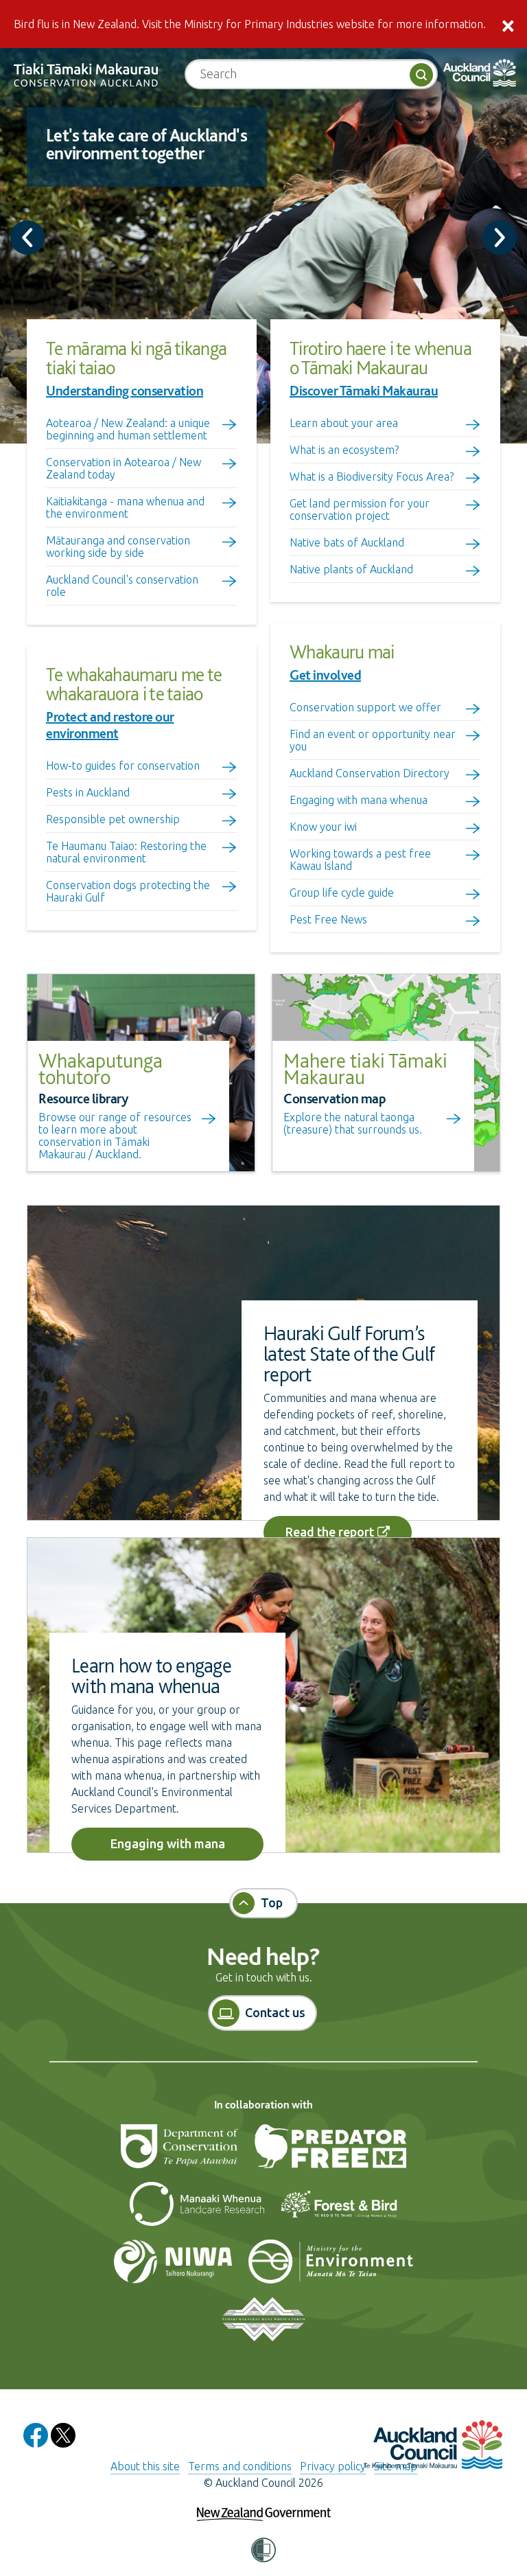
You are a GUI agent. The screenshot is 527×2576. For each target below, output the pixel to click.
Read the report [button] (330, 1532)
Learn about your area (344, 423)
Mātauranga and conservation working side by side (118, 547)
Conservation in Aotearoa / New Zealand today (124, 468)
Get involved (325, 675)
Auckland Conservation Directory (370, 773)
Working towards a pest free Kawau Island (360, 860)
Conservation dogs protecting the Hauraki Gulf (128, 891)
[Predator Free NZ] (330, 2152)
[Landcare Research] (198, 2210)
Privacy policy (333, 2466)
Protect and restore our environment (110, 725)
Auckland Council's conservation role (122, 586)
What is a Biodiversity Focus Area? (372, 476)
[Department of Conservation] (180, 2152)
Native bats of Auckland (347, 542)
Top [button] (272, 1902)
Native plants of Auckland (351, 569)
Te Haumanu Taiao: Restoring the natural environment (126, 852)
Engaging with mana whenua (359, 800)
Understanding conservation (125, 391)
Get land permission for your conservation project (360, 509)
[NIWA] (174, 2268)
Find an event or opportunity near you (373, 740)
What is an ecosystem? (344, 450)
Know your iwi (323, 827)
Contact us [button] (275, 2012)
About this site (145, 2466)
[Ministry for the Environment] (331, 2268)
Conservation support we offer (365, 707)
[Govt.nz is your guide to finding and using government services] (264, 2505)
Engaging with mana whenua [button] (168, 1849)
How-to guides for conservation (123, 766)
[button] (263, 2551)
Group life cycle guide (342, 893)
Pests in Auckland (88, 792)
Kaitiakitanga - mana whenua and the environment (125, 507)
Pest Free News (328, 919)
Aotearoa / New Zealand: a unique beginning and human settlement (128, 429)
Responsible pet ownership (113, 819)
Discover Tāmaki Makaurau (364, 391)
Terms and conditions (240, 2466)
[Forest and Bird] (339, 2210)
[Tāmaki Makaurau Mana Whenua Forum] (263, 2325)
